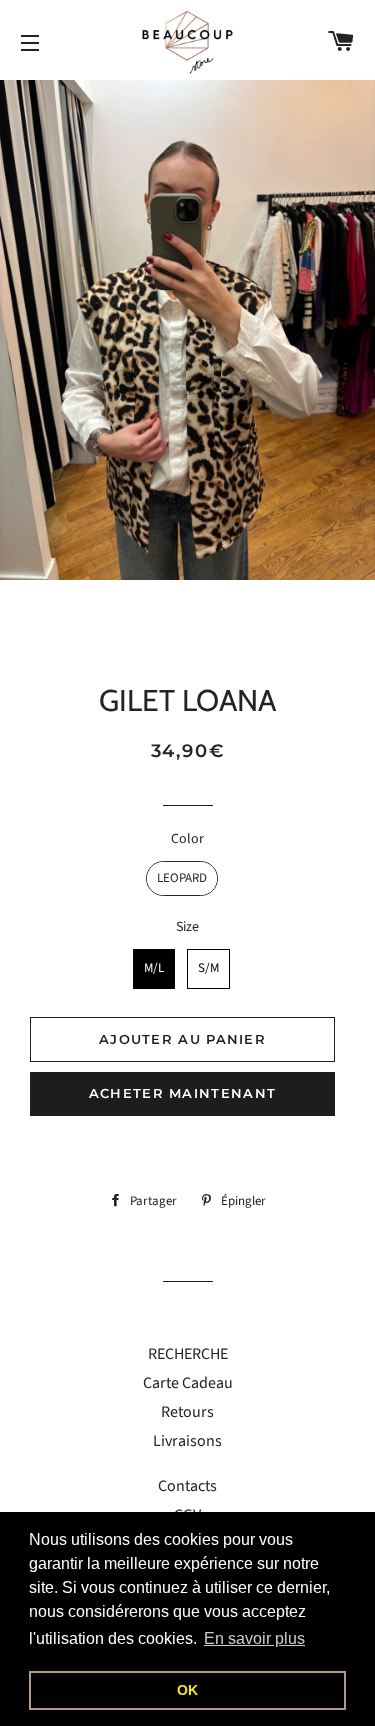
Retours (187, 1412)
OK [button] (187, 1690)
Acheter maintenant (182, 1093)
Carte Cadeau (188, 1383)
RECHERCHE (188, 1354)
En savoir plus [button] (254, 1638)
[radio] (182, 878)
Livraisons (187, 1441)
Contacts (187, 1486)
